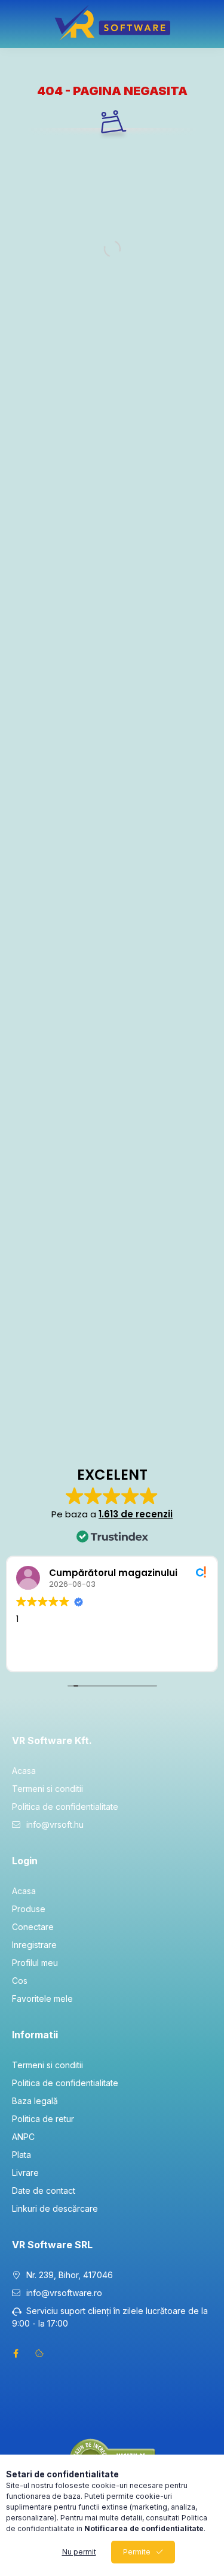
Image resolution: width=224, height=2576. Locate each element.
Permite (137, 2552)
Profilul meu (35, 1963)
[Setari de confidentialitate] (39, 2354)
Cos (20, 1981)
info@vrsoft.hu (55, 1824)
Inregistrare (34, 1945)
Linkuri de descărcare (55, 2208)
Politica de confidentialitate (65, 1807)
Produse (29, 1909)
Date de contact (44, 2191)
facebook (16, 2354)
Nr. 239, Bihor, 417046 (70, 2275)
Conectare (33, 1927)
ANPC (23, 2137)
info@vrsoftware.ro (64, 2293)
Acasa (24, 1771)
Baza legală (35, 2101)
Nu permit (79, 2552)
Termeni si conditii (47, 1789)
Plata (22, 2155)
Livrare (25, 2173)
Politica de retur (43, 2119)
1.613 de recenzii (136, 1514)
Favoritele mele (42, 1999)
